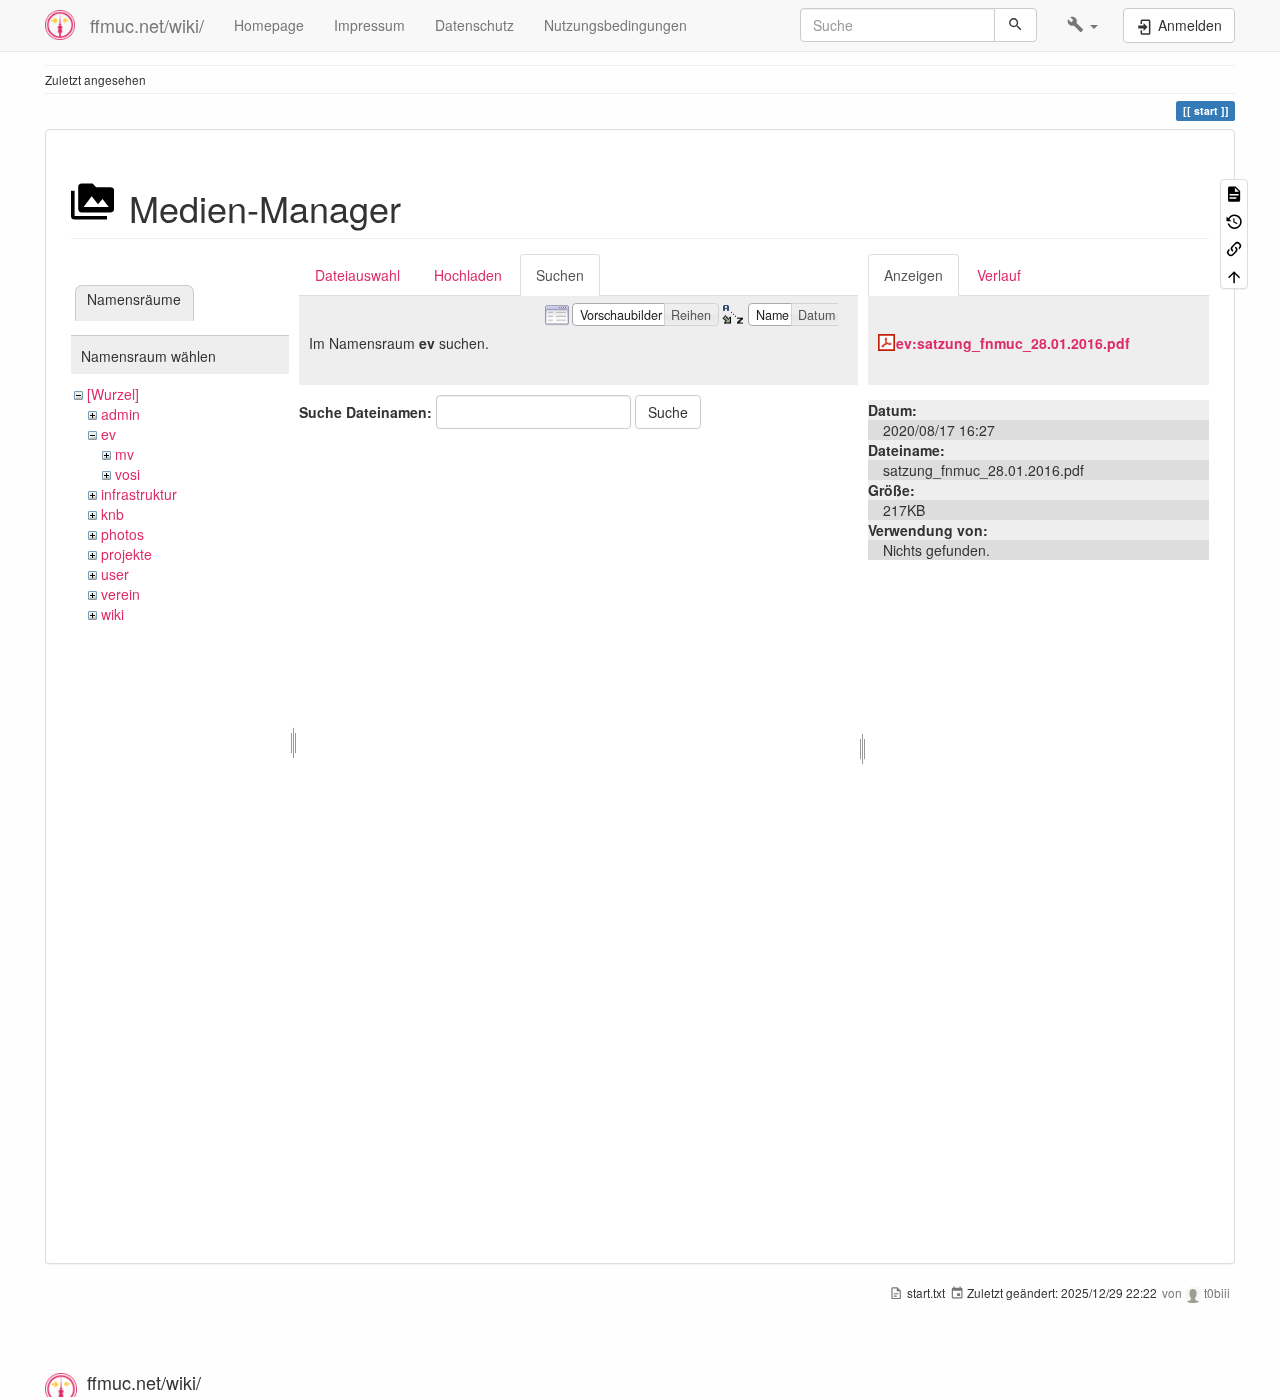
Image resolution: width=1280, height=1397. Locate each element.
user (115, 574)
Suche (668, 412)
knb (112, 514)
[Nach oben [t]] (1234, 274)
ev (108, 434)
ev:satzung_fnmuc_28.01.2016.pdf (1013, 343)
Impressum (369, 25)
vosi (127, 474)
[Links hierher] (1234, 247)
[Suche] (1015, 25)
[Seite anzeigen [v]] (1234, 192)
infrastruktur (139, 494)
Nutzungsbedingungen (615, 25)
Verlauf (999, 275)
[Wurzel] (113, 394)
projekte (126, 554)
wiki (112, 614)
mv (124, 454)
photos (122, 534)
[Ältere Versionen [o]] (1234, 219)
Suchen (560, 275)
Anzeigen (913, 275)
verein (120, 594)
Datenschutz (474, 25)
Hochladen (468, 275)
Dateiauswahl (357, 275)
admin (120, 414)
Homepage (269, 25)
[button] (1082, 25)
